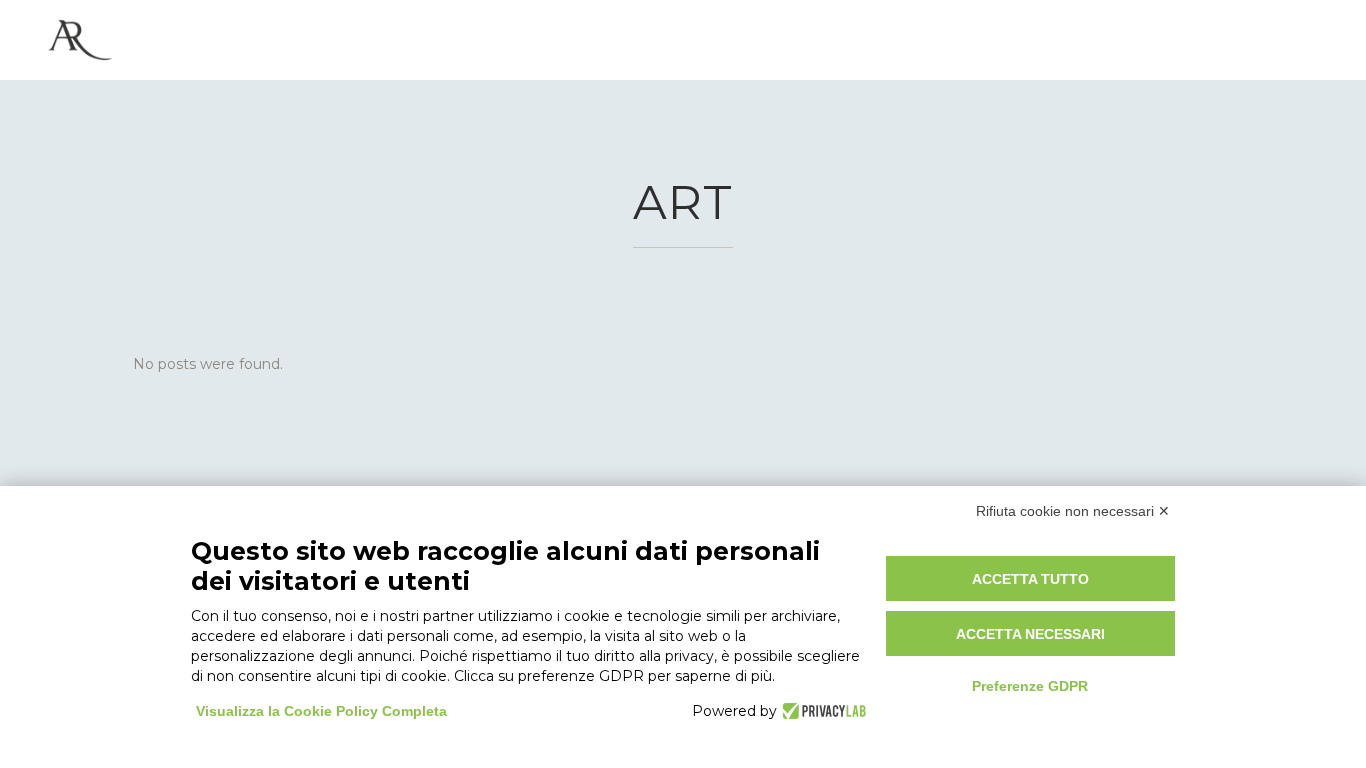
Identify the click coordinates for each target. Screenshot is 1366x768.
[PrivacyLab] (821, 711)
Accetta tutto (1030, 579)
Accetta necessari (1030, 634)
